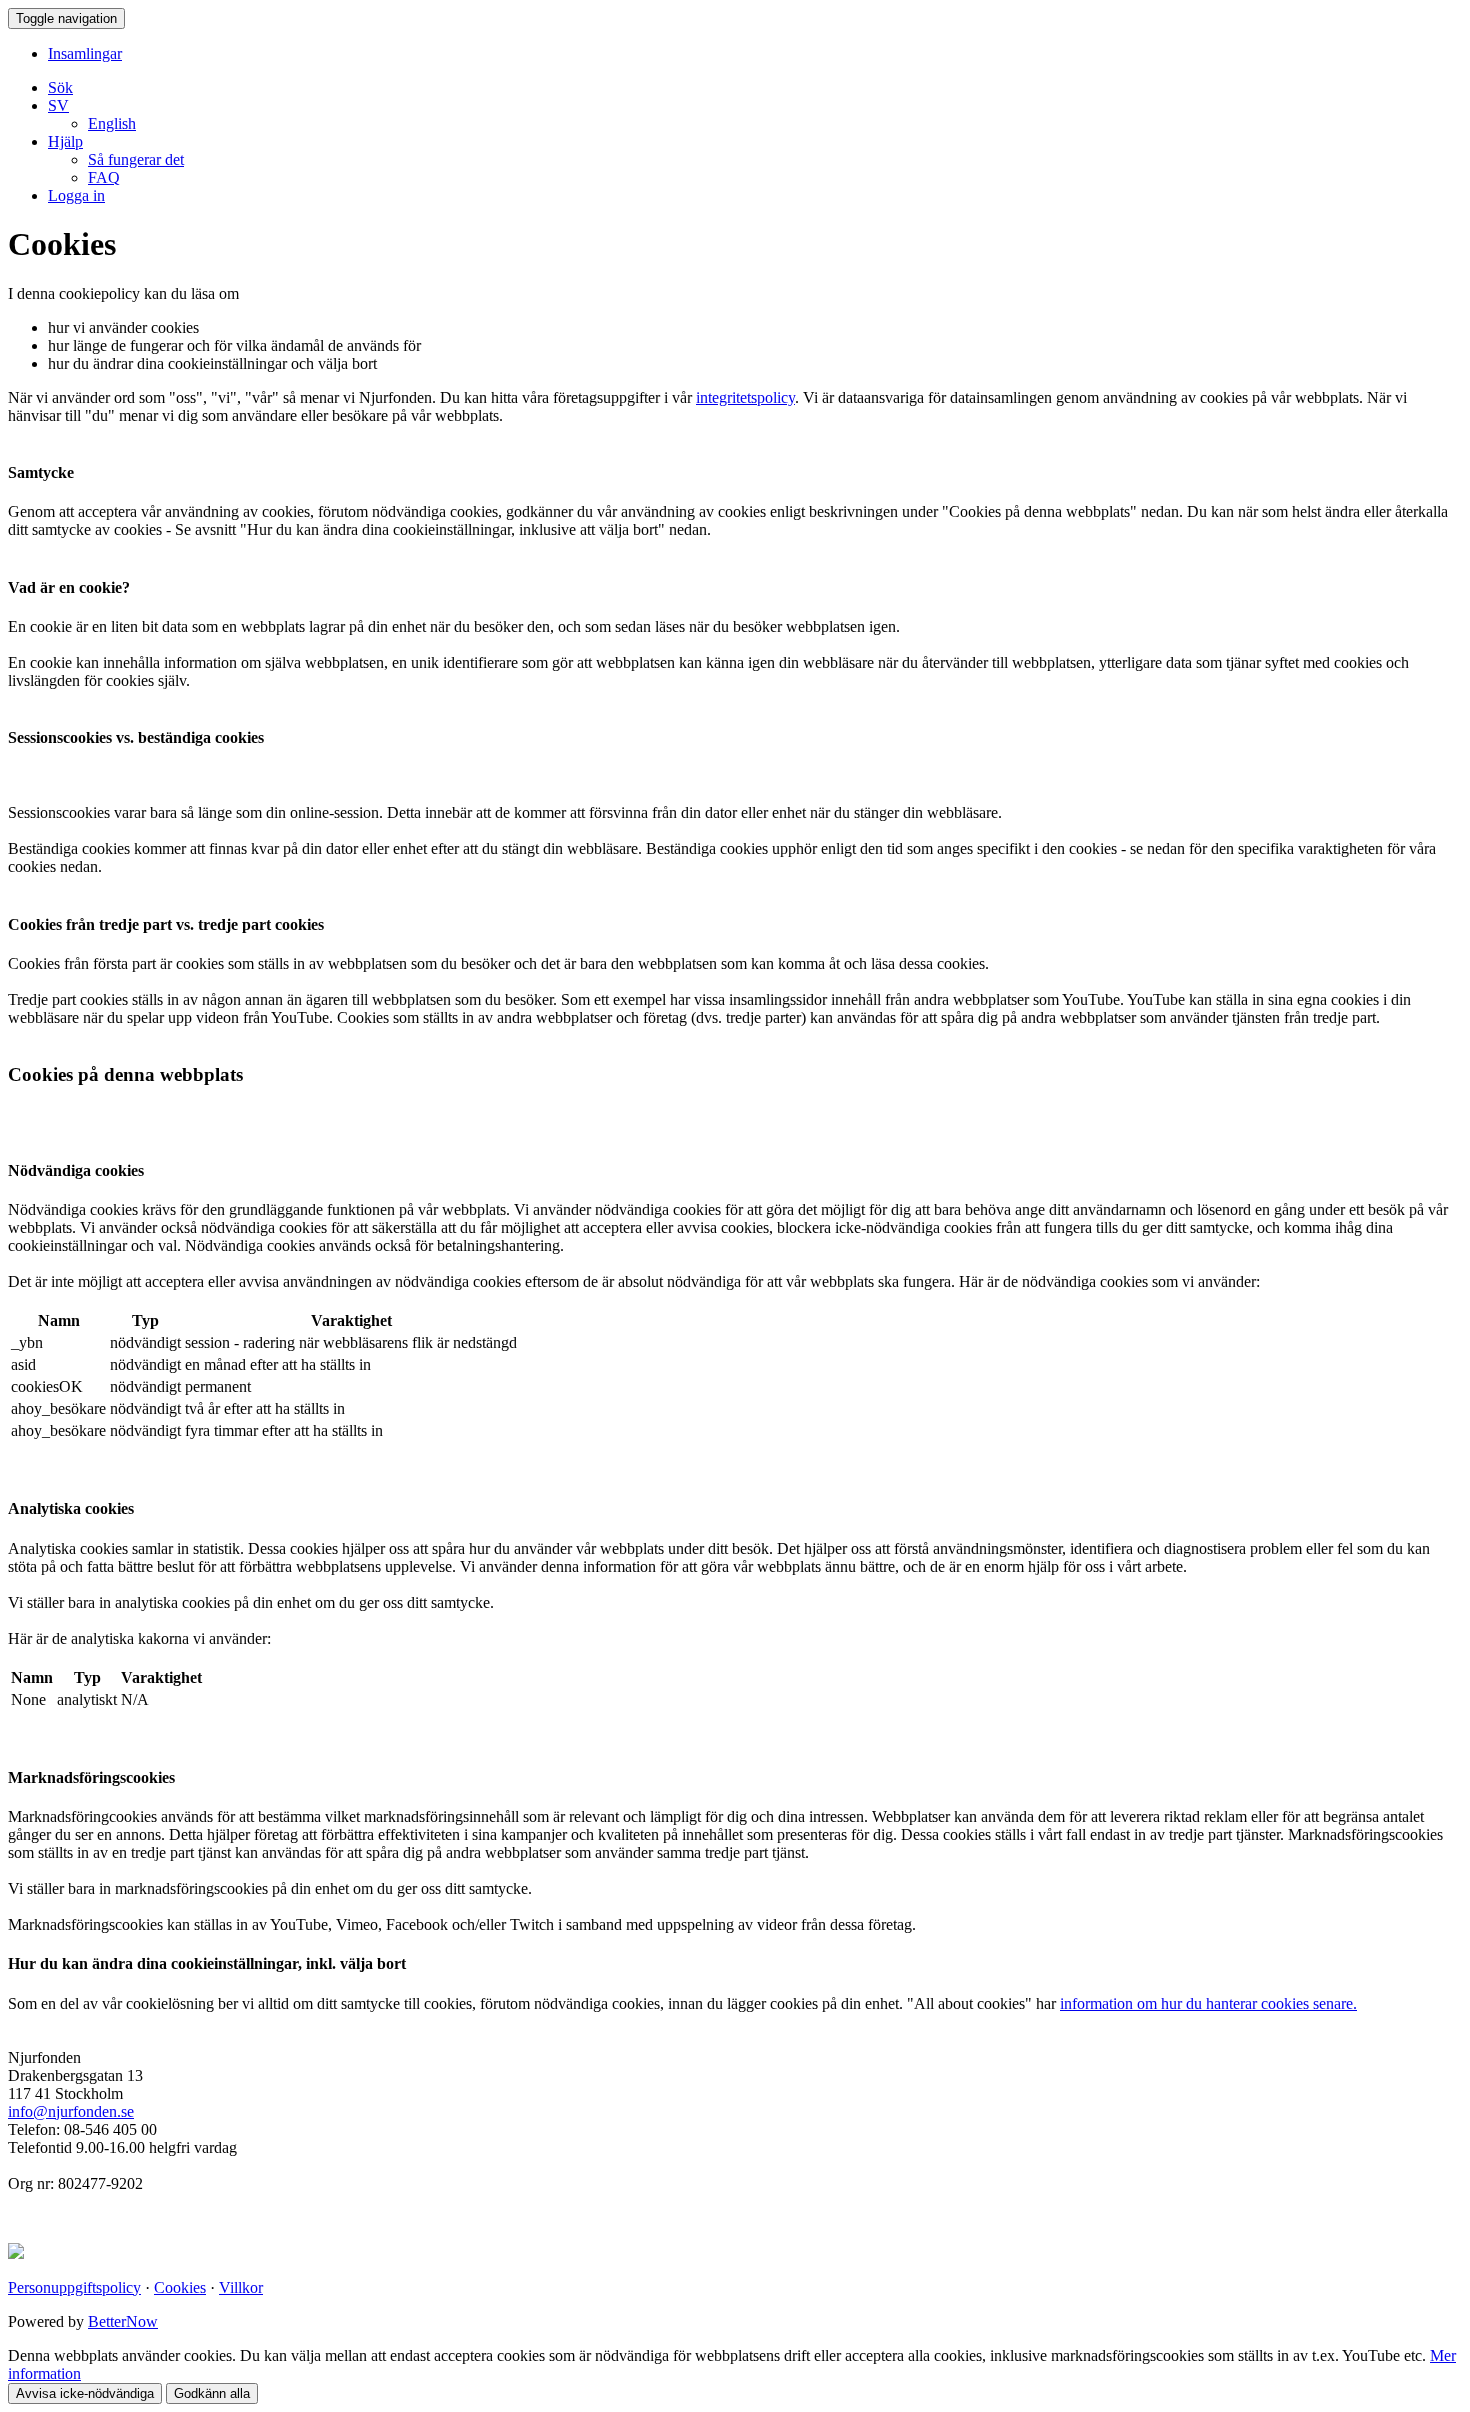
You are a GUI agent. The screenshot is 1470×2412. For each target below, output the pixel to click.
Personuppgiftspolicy (74, 2287)
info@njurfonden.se (71, 2111)
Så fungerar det (136, 159)
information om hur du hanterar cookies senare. (1208, 2003)
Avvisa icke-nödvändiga (85, 2393)
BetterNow (123, 2321)
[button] (58, 105)
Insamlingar (85, 53)
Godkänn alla (212, 2393)
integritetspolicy (745, 397)
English (112, 123)
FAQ (104, 177)
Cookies (180, 2287)
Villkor (241, 2287)
